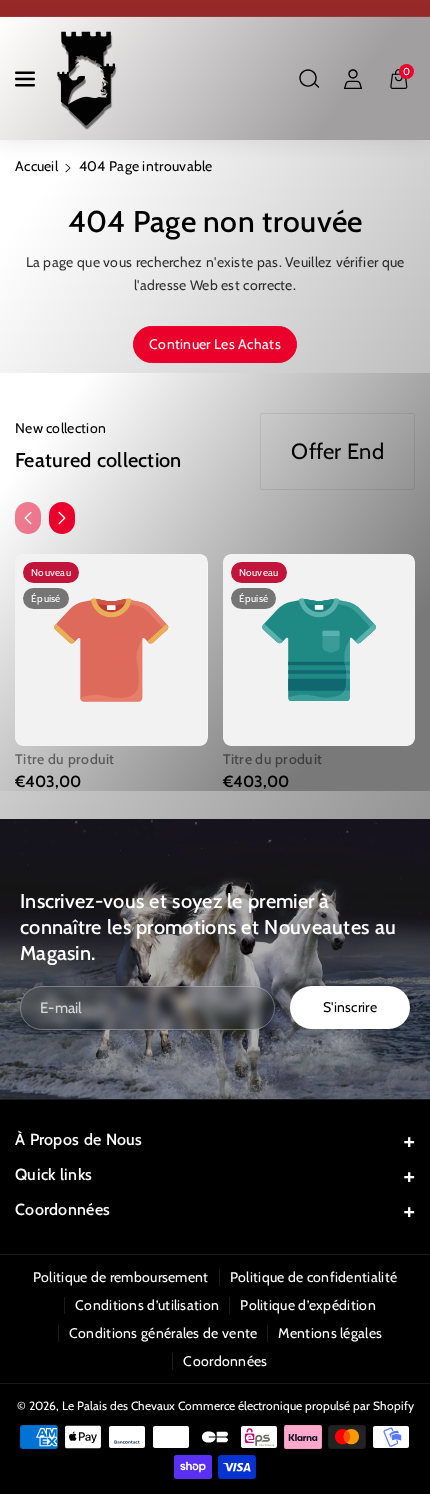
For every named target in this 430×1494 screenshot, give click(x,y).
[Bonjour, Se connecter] (353, 79)
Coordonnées (62, 1209)
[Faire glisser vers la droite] (62, 518)
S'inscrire (350, 1008)
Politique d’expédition (308, 1305)
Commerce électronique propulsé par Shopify (296, 1405)
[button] (27, 79)
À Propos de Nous (79, 1139)
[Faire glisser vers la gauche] (28, 518)
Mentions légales (330, 1333)
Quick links (53, 1174)
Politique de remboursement (121, 1277)
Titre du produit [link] (65, 759)
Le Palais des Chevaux (118, 1405)
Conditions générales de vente (163, 1333)
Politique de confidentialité (313, 1277)
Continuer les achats (215, 344)
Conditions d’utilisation (147, 1305)
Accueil (36, 166)
